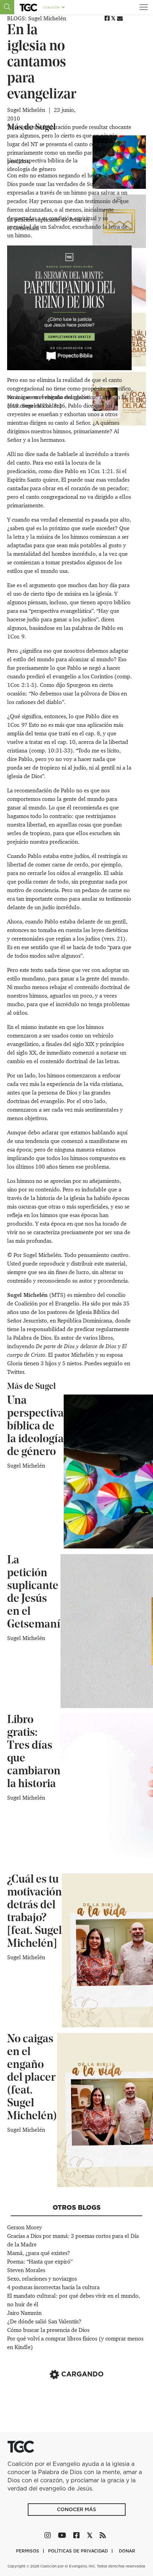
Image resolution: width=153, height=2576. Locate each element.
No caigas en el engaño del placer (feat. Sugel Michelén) (32, 2078)
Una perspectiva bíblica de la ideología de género (35, 1427)
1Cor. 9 (16, 637)
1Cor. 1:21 (100, 471)
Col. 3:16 (54, 406)
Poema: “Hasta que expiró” (40, 2262)
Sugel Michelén (27, 110)
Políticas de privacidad (79, 2551)
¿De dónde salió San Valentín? (44, 2321)
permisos (28, 2551)
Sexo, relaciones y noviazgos (42, 2279)
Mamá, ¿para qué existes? (39, 2253)
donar (127, 2551)
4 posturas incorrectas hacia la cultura (53, 2287)
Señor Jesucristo (27, 1321)
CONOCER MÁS (76, 2509)
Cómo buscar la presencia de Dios (48, 2330)
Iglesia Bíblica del (98, 1312)
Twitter (15, 1372)
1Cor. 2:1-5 (21, 685)
